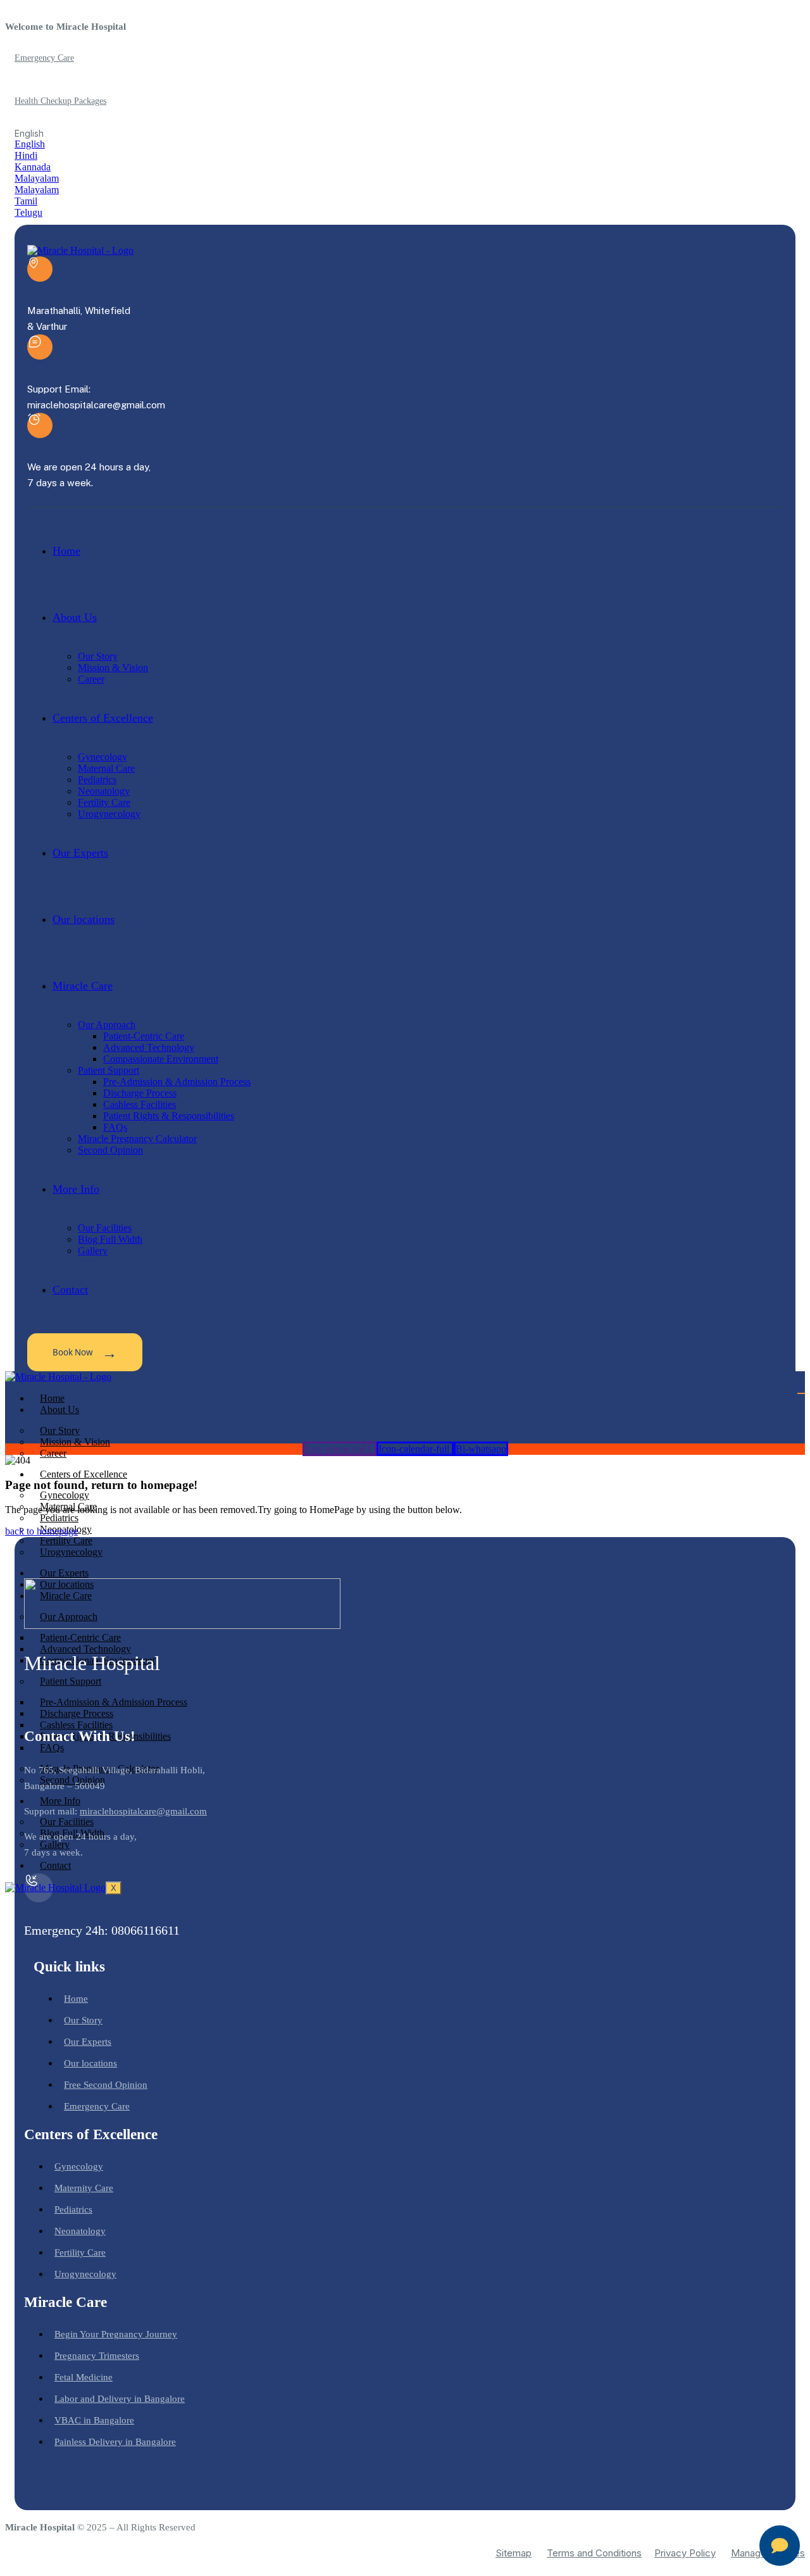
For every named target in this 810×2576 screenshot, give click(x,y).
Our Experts (64, 1573)
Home (52, 1398)
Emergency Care (44, 58)
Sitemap (514, 2553)
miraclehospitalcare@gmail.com (143, 1811)
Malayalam (37, 178)
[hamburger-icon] (801, 1393)
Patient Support (71, 1681)
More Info (60, 1801)
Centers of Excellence (84, 1474)
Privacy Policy (685, 2553)
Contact (55, 1865)
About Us (59, 1410)
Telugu (28, 212)
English (30, 144)
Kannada (33, 167)
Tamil (26, 201)
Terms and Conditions (594, 2553)
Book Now (85, 1352)
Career (53, 1453)
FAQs (52, 1748)
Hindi (26, 155)
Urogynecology (71, 1552)
